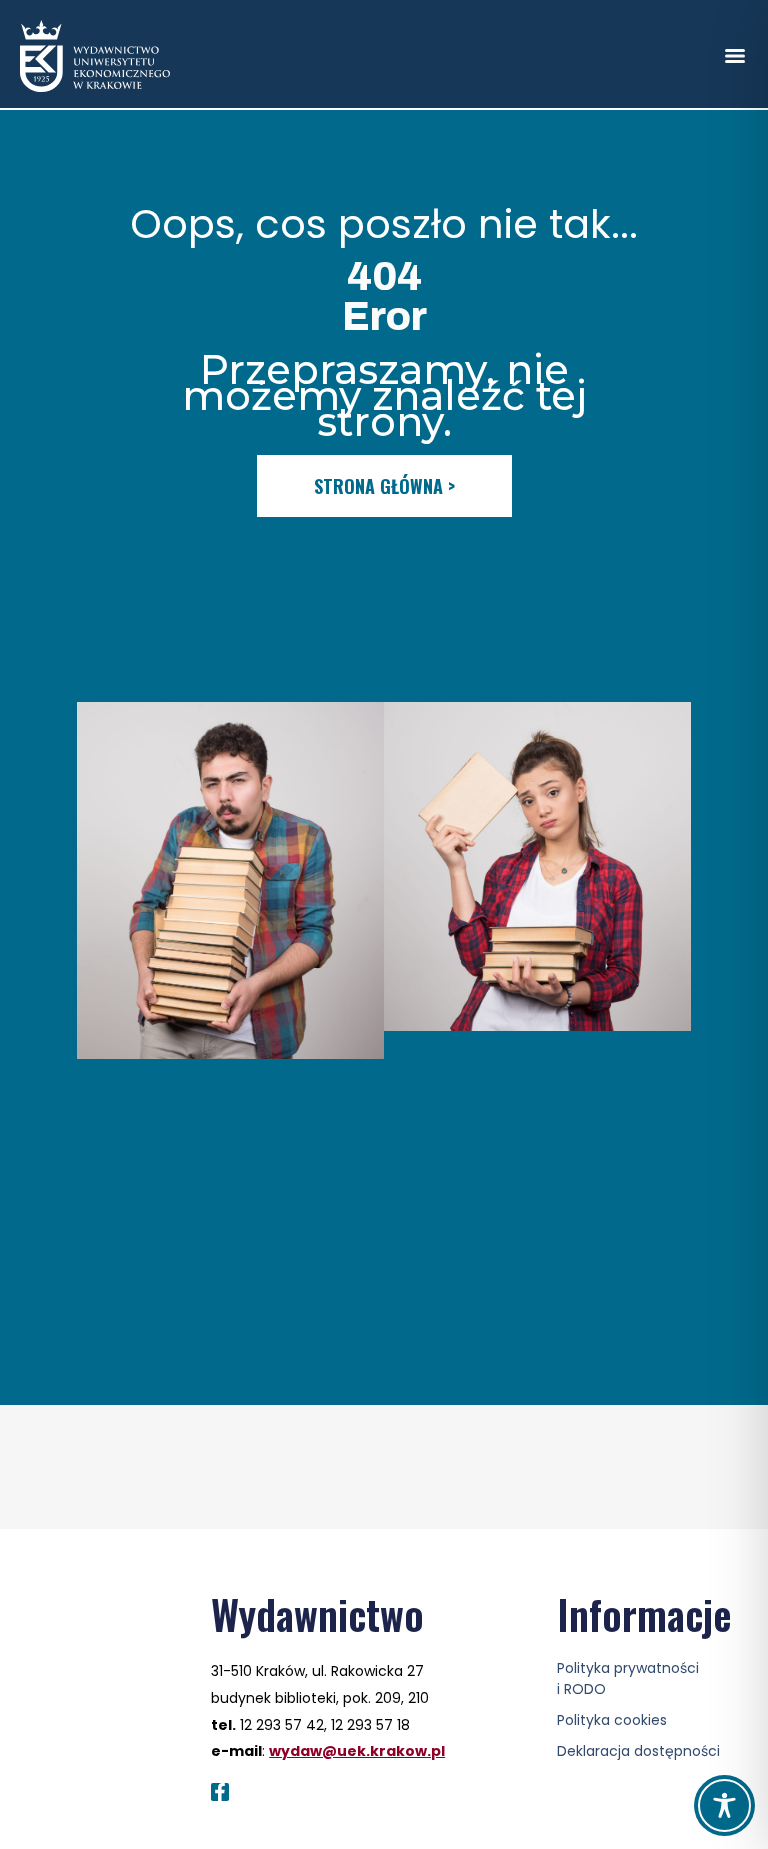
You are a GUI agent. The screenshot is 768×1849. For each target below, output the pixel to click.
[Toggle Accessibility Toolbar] (724, 1805)
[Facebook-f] (220, 1792)
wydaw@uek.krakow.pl (357, 1751)
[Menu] (735, 56)
